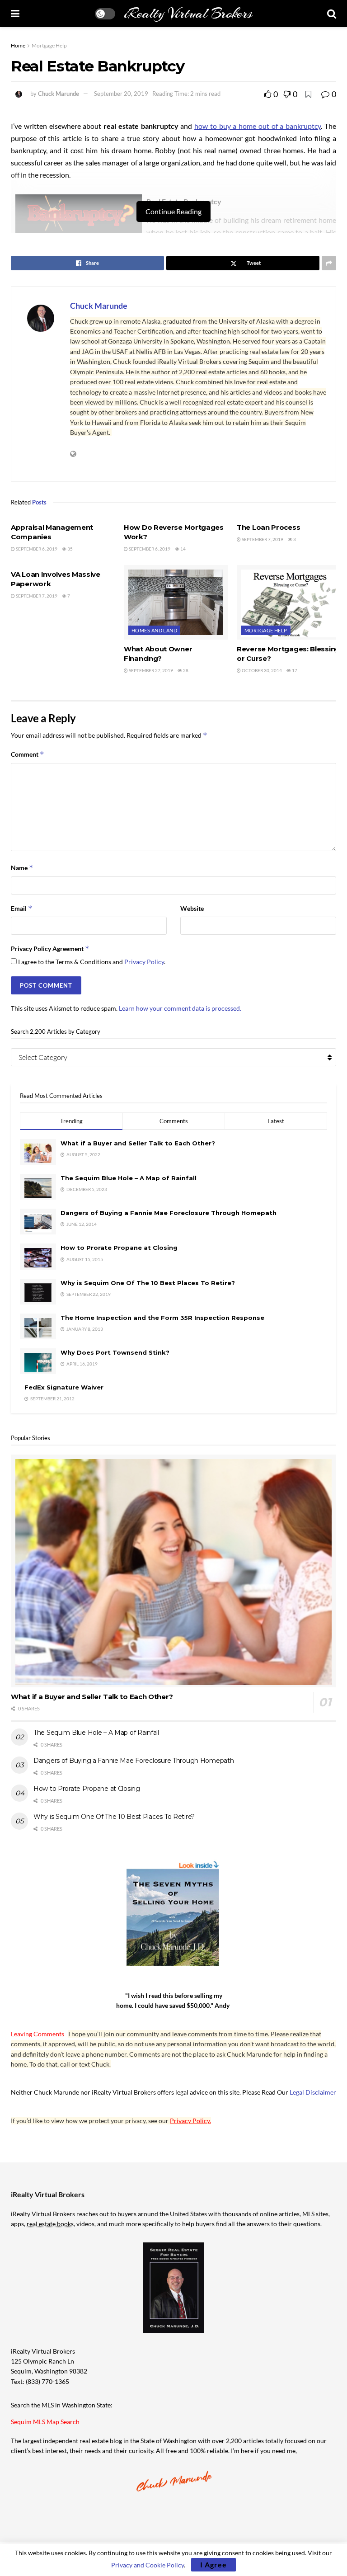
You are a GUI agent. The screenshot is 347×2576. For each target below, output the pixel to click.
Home (18, 45)
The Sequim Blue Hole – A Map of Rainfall (129, 1178)
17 (294, 670)
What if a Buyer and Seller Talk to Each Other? (138, 1143)
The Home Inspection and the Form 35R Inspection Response (162, 1318)
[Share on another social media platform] (329, 263)
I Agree (213, 2564)
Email (22, 908)
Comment (28, 754)
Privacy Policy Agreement (50, 949)
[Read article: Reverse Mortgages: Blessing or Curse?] (289, 602)
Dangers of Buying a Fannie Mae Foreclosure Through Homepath (169, 1213)
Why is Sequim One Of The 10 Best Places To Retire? (148, 1283)
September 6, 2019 (36, 549)
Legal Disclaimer (313, 2092)
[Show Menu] (15, 14)
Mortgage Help (49, 45)
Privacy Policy (144, 962)
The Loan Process (268, 527)
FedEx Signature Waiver (64, 1387)
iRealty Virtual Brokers (188, 14)
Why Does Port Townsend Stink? (115, 1352)
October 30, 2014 (261, 670)
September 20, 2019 (121, 94)
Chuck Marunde (59, 94)
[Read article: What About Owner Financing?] (176, 602)
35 (70, 549)
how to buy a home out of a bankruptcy (258, 126)
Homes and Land (154, 630)
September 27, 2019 (150, 670)
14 (183, 549)
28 (185, 670)
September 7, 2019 (262, 539)
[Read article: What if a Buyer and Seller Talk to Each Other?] (173, 1571)
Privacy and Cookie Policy (148, 2565)
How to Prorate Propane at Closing (119, 1248)
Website (192, 908)
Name (22, 868)
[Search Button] (332, 14)
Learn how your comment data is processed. (180, 1008)
